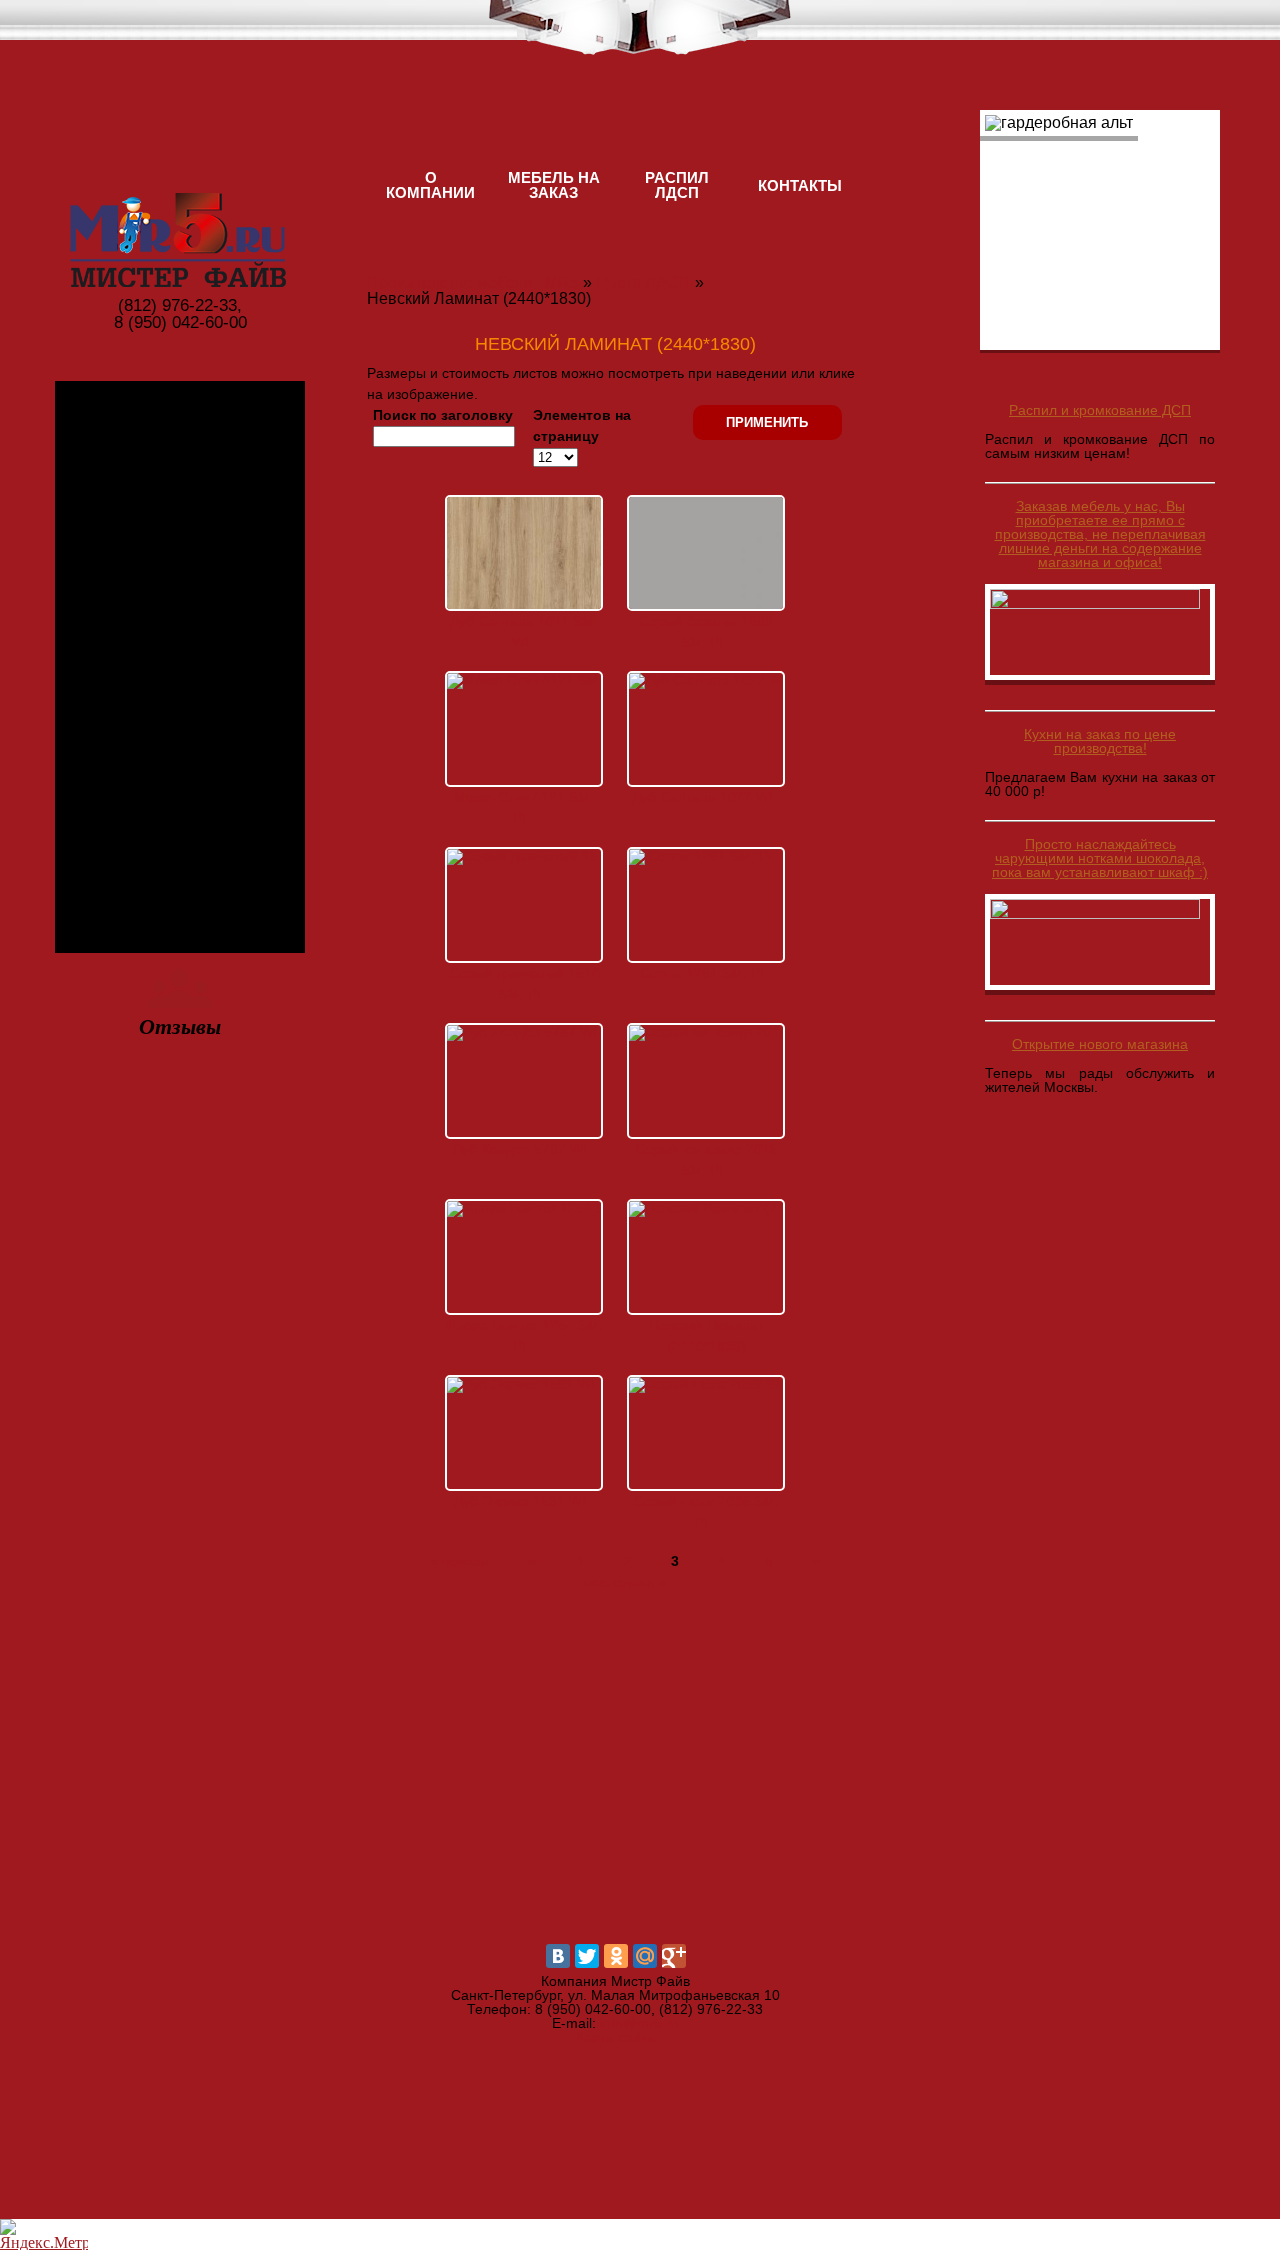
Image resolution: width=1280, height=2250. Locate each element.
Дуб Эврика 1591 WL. (524, 1501)
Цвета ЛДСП (180, 501)
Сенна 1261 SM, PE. (706, 973)
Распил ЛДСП (677, 185)
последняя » (625, 1582)
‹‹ (533, 1561)
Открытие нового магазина (1100, 1044)
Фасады (180, 786)
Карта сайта (615, 2037)
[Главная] (180, 198)
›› (817, 1561)
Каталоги (180, 691)
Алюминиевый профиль (180, 607)
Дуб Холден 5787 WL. (524, 1149)
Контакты (800, 185)
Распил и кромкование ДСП (1100, 410)
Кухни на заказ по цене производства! (1100, 741)
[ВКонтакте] (558, 1956)
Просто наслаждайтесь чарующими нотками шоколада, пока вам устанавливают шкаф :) (1100, 858)
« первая (459, 1561)
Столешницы (180, 881)
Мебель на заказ (554, 185)
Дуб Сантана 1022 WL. (706, 797)
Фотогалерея (180, 406)
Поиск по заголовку (443, 415)
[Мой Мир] (645, 1956)
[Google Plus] (674, 1956)
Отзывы (180, 1026)
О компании (430, 185)
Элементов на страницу (582, 425)
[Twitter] (587, 1956)
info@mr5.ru (639, 2023)
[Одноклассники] (616, 1956)
